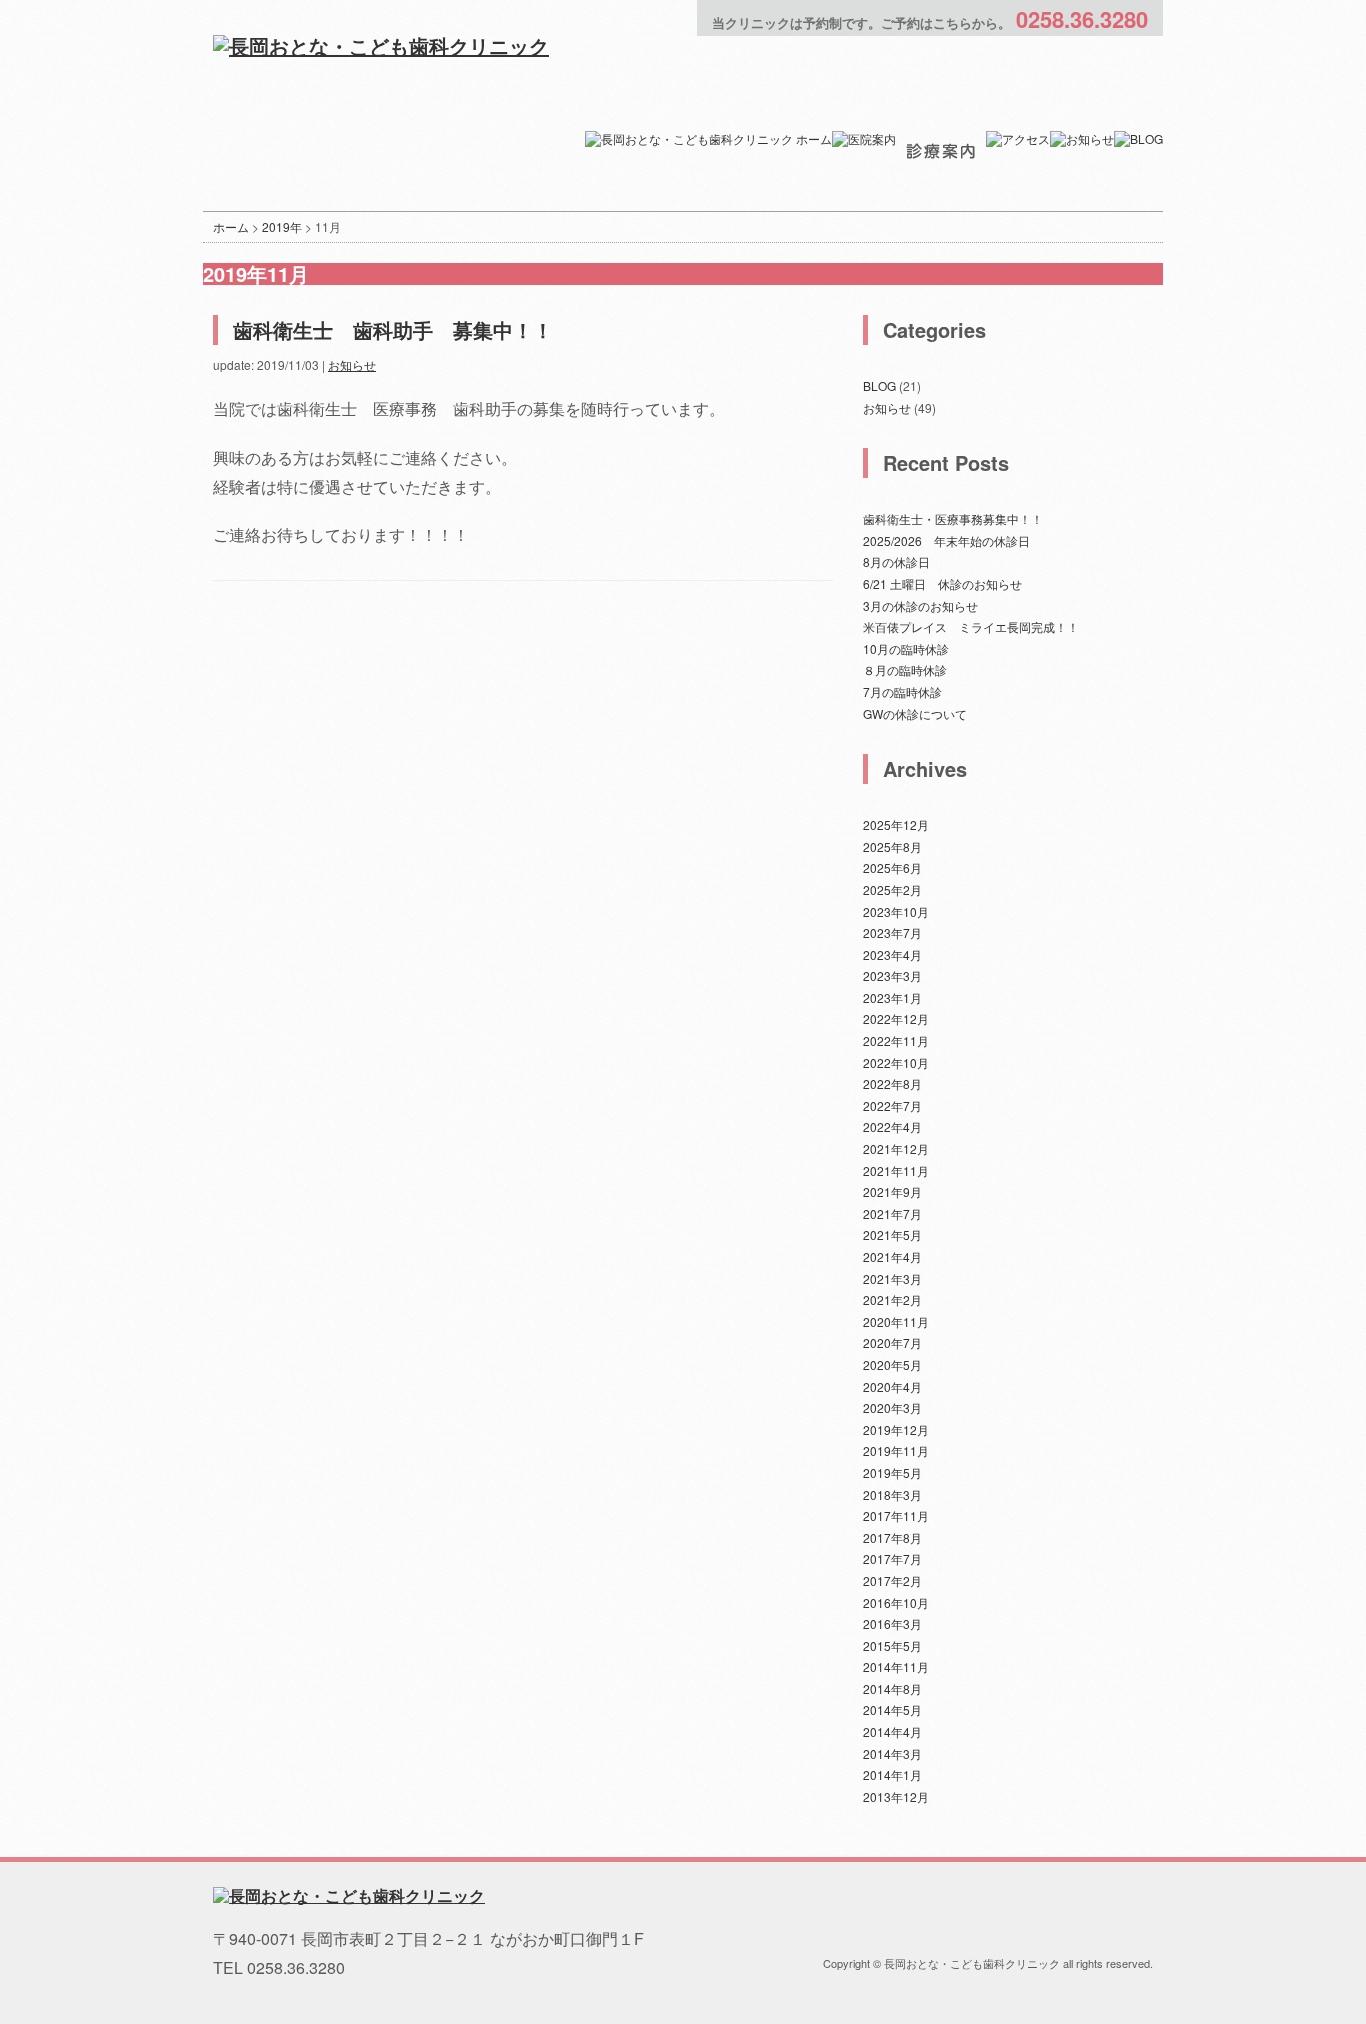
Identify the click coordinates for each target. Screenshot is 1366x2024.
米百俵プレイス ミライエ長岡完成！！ (971, 626)
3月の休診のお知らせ (920, 605)
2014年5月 (892, 1709)
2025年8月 (892, 846)
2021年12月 (896, 1148)
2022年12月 (896, 1018)
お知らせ (352, 364)
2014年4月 (892, 1731)
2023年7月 (892, 932)
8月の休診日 (896, 561)
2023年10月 (896, 911)
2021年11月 (896, 1170)
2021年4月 (892, 1256)
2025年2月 (892, 889)
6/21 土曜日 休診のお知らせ (942, 583)
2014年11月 (896, 1666)
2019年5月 (892, 1472)
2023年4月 (892, 954)
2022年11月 (896, 1040)
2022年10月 (896, 1062)
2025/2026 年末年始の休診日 (946, 540)
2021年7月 (892, 1213)
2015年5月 (892, 1645)
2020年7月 (892, 1342)
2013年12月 (896, 1796)
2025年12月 (896, 824)
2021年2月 (892, 1299)
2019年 (282, 226)
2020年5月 (892, 1364)
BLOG (879, 385)
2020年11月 (896, 1321)
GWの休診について (915, 713)
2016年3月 (892, 1623)
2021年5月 (892, 1234)
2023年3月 (892, 975)
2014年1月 (892, 1774)
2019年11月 (896, 1450)
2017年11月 (896, 1515)
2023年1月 (892, 997)
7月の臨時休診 (902, 691)
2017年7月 (892, 1558)
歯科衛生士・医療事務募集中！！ (953, 518)
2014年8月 (892, 1688)
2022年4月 (892, 1126)
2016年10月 (896, 1602)
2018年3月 (892, 1494)
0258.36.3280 (1082, 19)
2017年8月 (892, 1537)
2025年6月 (892, 867)
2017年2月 (892, 1580)
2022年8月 (892, 1083)
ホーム (231, 226)
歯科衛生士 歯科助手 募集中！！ (393, 329)
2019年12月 (896, 1429)
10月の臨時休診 (906, 648)
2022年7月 (892, 1105)
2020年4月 (892, 1386)
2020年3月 (892, 1407)
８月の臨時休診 (905, 669)
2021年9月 (892, 1191)
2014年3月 (892, 1753)
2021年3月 (892, 1278)
